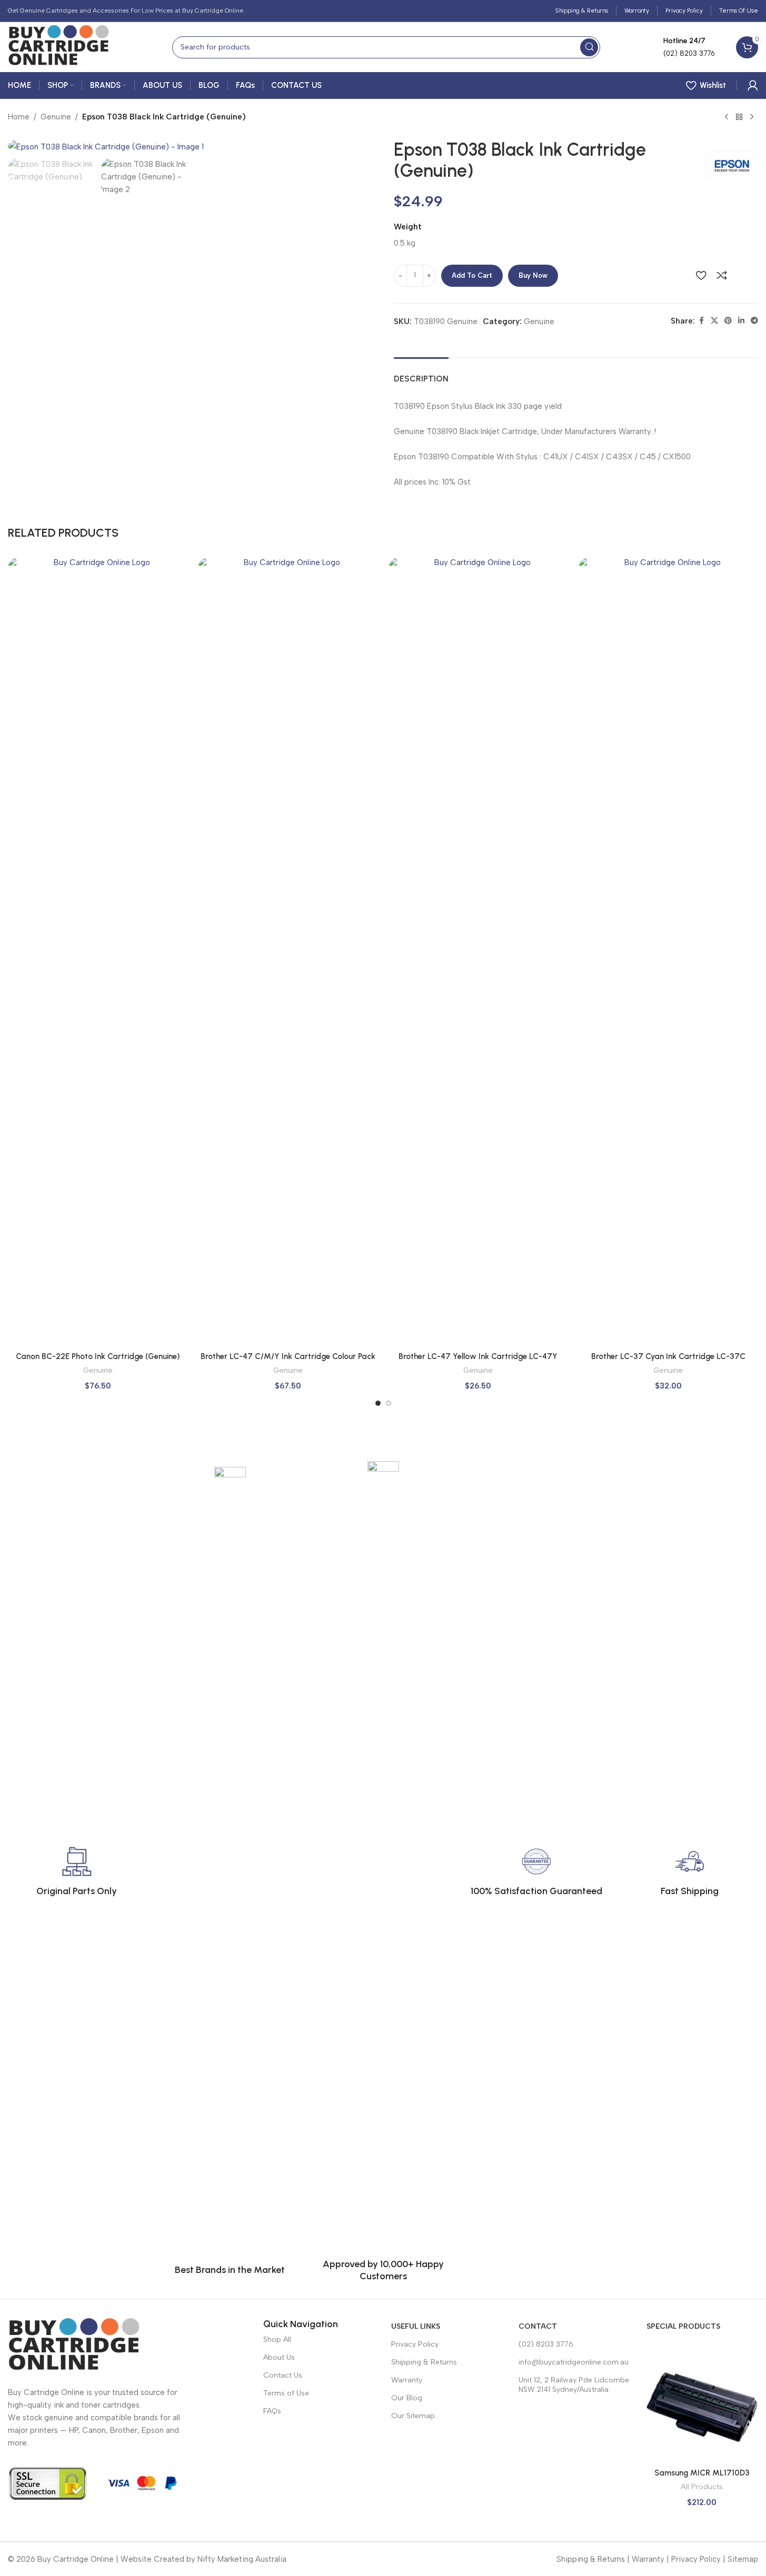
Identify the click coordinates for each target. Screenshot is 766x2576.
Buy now (533, 275)
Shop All (277, 2339)
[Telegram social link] (754, 321)
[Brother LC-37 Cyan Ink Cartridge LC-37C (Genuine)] (668, 952)
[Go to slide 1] (378, 1403)
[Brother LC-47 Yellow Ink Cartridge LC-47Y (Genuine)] (478, 952)
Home (19, 117)
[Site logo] (58, 46)
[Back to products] (739, 117)
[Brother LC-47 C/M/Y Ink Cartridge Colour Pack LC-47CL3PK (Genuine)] (288, 952)
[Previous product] (727, 117)
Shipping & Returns (424, 2362)
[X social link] (714, 321)
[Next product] (752, 117)
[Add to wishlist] (701, 275)
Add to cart (472, 275)
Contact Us (283, 2375)
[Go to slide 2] (389, 1403)
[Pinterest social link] (728, 321)
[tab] (421, 373)
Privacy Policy (415, 2344)
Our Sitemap (413, 2416)
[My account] (753, 85)
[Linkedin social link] (741, 321)
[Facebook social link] (701, 321)
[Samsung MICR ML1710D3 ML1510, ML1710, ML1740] (702, 2407)
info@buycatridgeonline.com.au (574, 2362)
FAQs (272, 2411)
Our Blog (407, 2398)
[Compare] (722, 275)
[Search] (589, 47)
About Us (279, 2357)
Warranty (407, 2380)
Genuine (56, 117)
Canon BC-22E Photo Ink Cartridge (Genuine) (98, 1356)
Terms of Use (286, 2393)
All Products (702, 2487)
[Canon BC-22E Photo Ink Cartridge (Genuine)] (98, 952)
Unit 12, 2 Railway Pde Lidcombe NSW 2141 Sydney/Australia (574, 2385)
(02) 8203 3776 (546, 2344)
